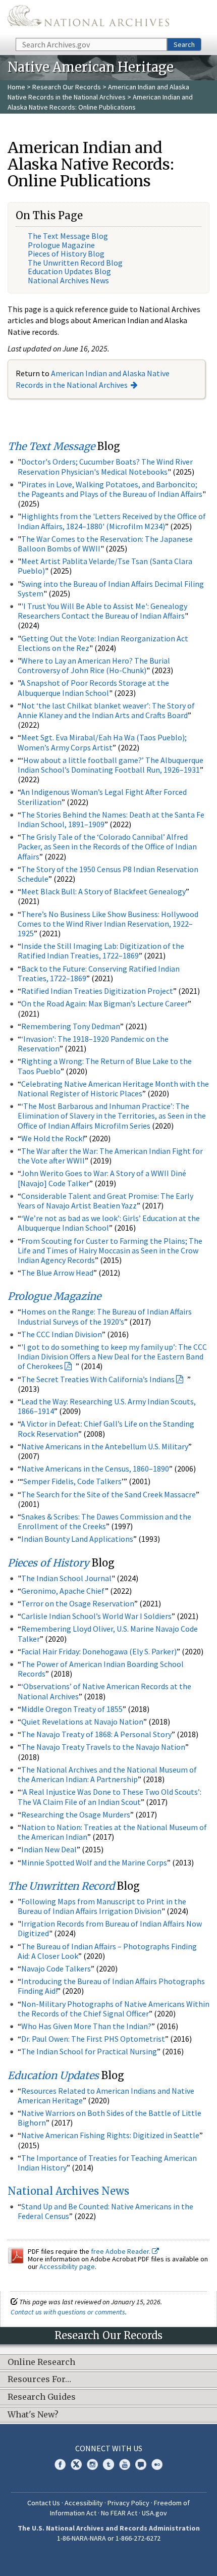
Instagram (92, 2464)
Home (16, 87)
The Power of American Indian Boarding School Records (101, 1669)
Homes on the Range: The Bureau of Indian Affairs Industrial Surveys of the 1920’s (105, 1316)
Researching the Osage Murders (76, 1814)
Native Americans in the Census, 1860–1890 (95, 1469)
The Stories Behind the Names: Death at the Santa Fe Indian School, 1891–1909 (111, 819)
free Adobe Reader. (121, 2251)
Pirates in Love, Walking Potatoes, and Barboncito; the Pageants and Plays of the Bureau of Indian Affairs (110, 489)
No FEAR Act (119, 2513)
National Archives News (68, 280)
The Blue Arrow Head (57, 1273)
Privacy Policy (128, 2503)
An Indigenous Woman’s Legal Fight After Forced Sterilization (102, 797)
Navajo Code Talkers (56, 1968)
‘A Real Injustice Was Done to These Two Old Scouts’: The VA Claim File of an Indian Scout (110, 1797)
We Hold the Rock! (52, 1138)
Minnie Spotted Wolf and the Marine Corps (94, 1862)
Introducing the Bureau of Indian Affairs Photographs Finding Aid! (111, 1986)
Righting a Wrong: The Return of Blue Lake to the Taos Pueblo (105, 1066)
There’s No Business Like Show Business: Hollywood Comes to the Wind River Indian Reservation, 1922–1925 (108, 924)
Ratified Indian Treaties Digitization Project (97, 991)
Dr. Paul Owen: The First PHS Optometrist (93, 2039)
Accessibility (84, 2503)
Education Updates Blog (69, 271)
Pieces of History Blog (66, 254)
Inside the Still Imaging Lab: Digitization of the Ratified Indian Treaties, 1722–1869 (101, 951)
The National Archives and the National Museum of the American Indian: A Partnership (107, 1774)
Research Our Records (67, 87)
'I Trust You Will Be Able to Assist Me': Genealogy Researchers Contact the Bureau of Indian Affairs (102, 611)
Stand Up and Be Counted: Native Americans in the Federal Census (105, 2211)
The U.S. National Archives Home (88, 18)
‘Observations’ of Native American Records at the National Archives (104, 1691)
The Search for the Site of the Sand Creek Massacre (108, 1494)
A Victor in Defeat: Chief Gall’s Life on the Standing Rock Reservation (106, 1428)
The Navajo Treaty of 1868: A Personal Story (96, 1734)
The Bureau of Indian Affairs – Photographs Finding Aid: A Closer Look (107, 1951)
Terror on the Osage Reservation (78, 1603)
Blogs (141, 2464)
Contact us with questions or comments (68, 2312)
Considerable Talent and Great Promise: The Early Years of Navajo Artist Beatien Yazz (105, 1201)
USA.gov (154, 2513)
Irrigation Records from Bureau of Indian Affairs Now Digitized (110, 1928)
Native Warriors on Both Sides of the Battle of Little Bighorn (110, 2118)
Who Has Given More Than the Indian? (86, 2026)
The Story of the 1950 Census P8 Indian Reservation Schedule (108, 874)
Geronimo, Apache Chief (63, 1591)
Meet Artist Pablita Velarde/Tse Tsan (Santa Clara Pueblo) (105, 566)
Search (184, 44)
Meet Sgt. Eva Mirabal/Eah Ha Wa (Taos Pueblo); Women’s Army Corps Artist (102, 742)
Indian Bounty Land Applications (77, 1539)
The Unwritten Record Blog (75, 263)
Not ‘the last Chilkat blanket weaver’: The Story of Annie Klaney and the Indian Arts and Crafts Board (106, 710)
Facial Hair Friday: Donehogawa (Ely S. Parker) (99, 1651)
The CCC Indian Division (62, 1334)
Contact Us (44, 2503)
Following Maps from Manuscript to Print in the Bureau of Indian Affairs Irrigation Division (102, 1906)
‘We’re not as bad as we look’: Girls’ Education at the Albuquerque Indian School (109, 1223)
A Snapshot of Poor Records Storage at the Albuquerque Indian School (93, 688)
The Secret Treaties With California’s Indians (98, 1379)
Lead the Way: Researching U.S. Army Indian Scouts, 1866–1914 (107, 1406)
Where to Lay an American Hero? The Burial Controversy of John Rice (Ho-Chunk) (94, 665)
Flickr (157, 2464)
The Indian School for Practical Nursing (89, 2051)
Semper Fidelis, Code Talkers (72, 1481)
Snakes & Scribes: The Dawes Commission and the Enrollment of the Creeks (104, 1521)
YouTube (125, 2464)
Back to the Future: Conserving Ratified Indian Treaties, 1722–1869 (99, 973)
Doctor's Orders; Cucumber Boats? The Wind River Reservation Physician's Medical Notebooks (105, 466)
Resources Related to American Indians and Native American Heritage (106, 2095)
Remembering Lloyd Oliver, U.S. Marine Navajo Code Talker (108, 1633)
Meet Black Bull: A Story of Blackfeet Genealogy (103, 891)
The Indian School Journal (66, 1578)
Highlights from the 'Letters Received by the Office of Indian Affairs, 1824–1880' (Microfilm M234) (112, 521)
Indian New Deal (49, 1849)
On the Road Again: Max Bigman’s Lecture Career (104, 1003)
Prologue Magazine (61, 245)
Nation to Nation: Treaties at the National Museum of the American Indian (112, 1832)
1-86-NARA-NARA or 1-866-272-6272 (109, 2538)
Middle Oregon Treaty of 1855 (72, 1709)
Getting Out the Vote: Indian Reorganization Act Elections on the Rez (103, 643)
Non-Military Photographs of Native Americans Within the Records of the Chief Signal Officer (114, 2009)
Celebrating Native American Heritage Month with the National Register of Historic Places (113, 1089)
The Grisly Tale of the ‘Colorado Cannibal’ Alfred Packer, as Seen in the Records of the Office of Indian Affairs (107, 846)
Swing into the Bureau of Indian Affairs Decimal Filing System (111, 589)
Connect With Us (109, 2448)
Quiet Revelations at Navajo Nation (82, 1722)
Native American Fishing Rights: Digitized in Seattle (110, 2135)
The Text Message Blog (68, 236)
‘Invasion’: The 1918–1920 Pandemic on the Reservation (93, 1044)
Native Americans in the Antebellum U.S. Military (105, 1446)
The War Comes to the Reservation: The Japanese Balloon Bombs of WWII (105, 544)
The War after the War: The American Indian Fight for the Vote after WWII (110, 1156)
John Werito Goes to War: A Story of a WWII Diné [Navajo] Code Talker (102, 1178)
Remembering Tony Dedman (71, 1026)
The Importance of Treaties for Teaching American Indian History (107, 2163)
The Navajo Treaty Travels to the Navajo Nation (103, 1747)
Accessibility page (67, 2266)
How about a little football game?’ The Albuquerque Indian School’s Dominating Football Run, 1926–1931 (111, 765)
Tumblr (108, 2464)
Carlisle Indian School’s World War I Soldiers (96, 1616)
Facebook (60, 2464)
